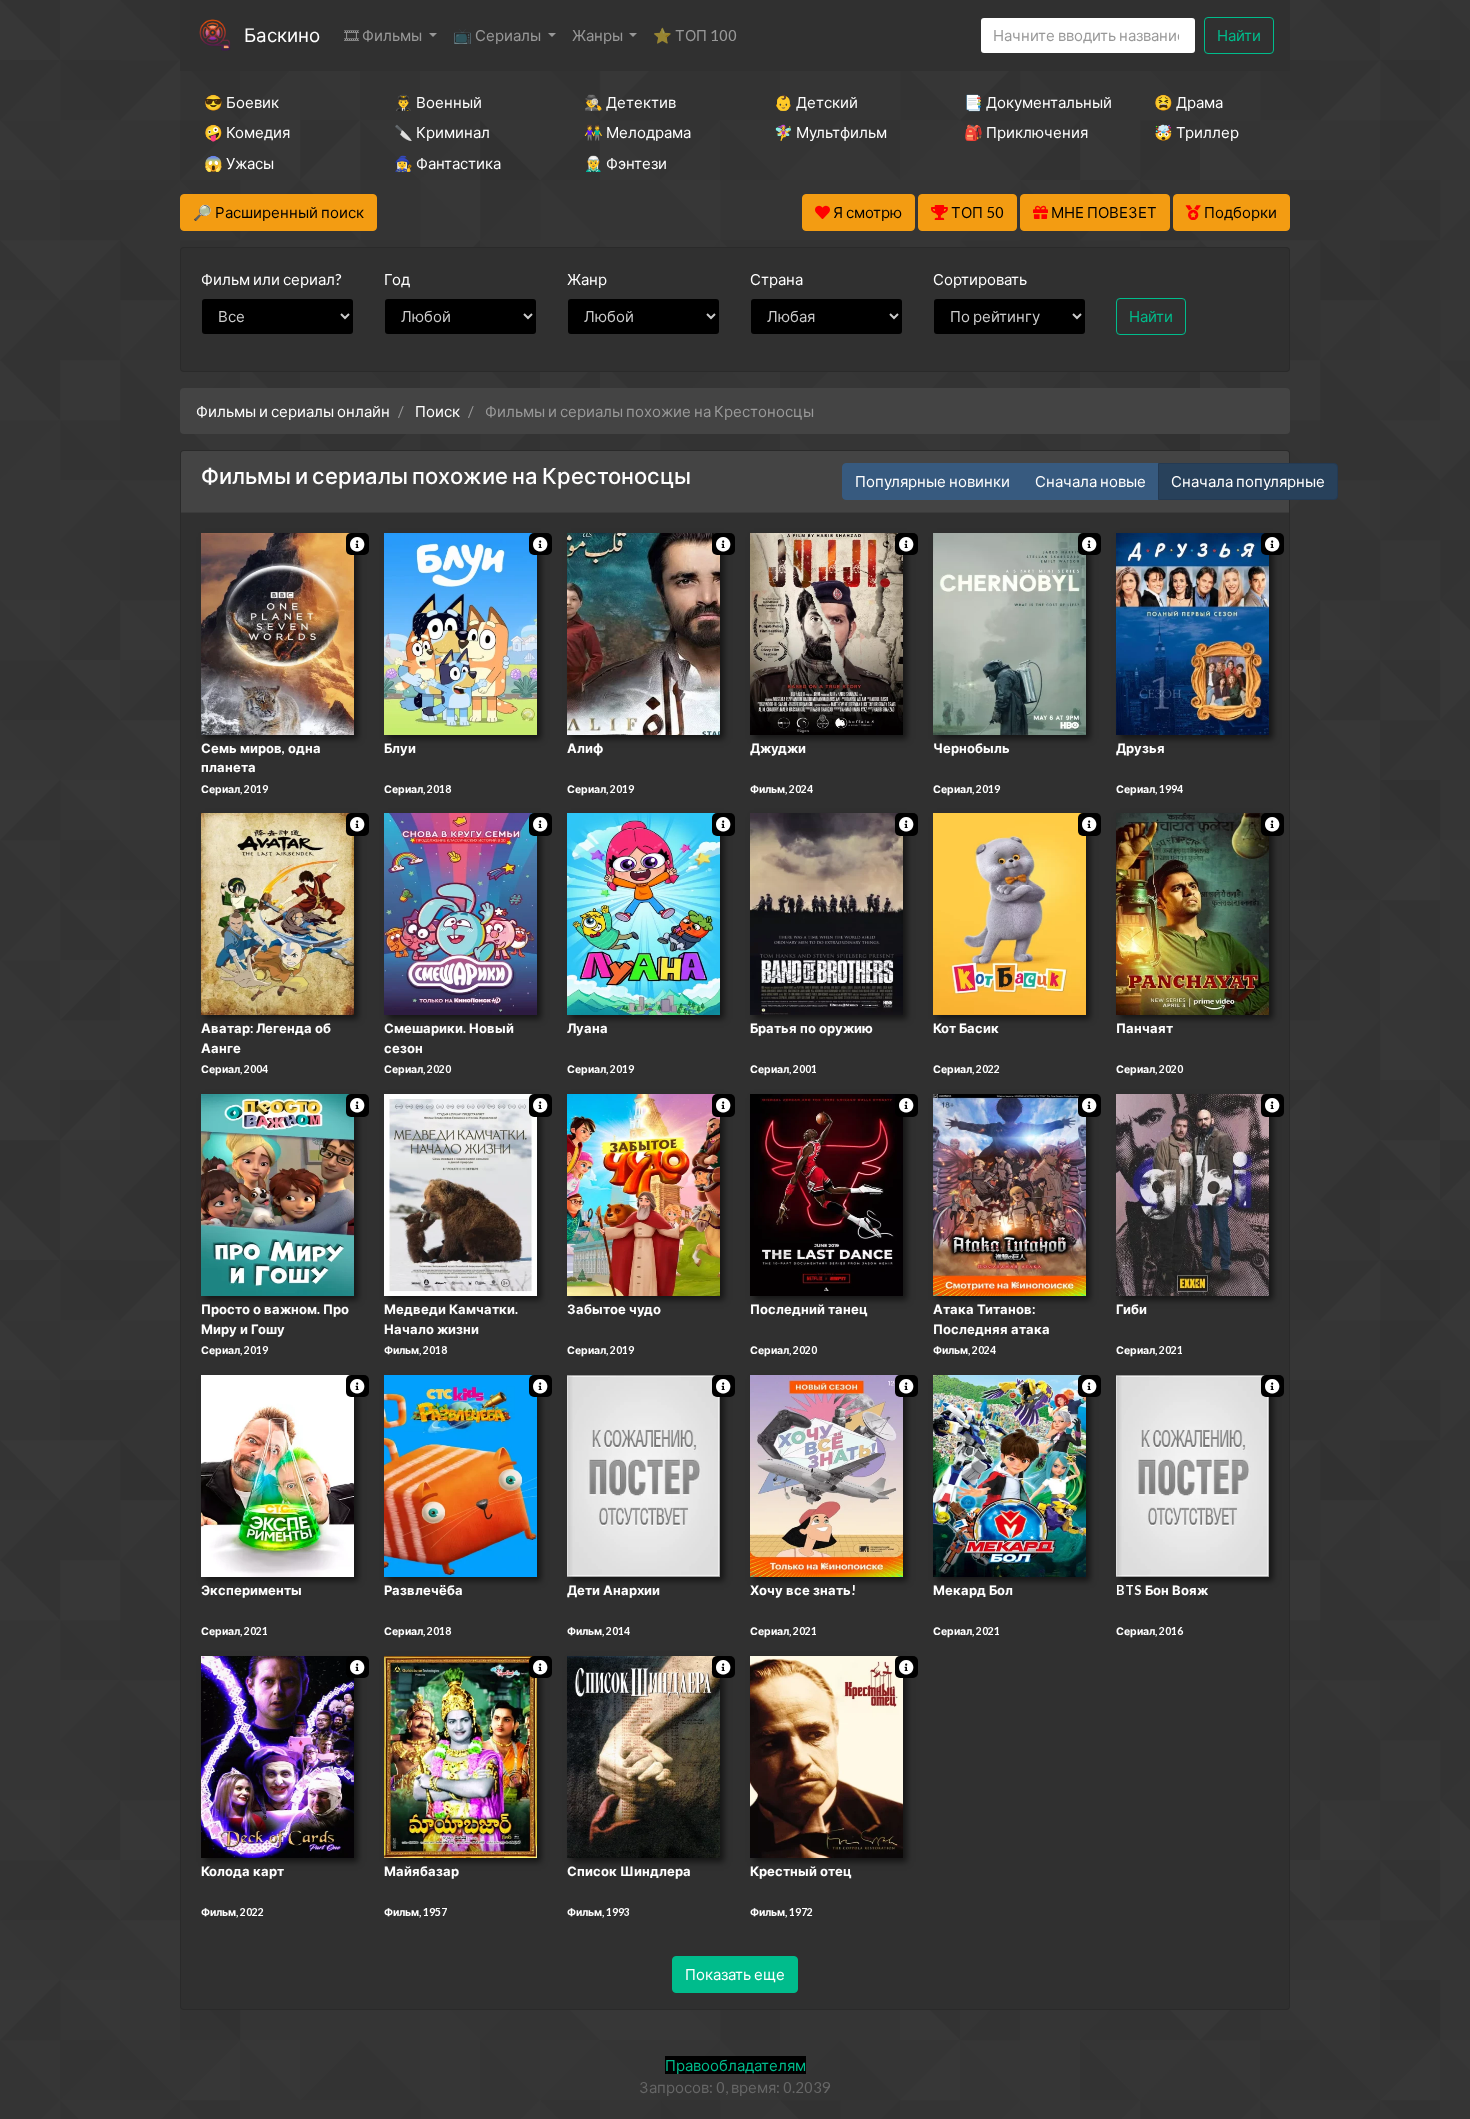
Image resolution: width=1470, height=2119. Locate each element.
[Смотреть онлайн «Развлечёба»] (460, 1474)
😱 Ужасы (239, 163)
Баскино (282, 34)
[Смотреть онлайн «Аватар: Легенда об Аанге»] (277, 913)
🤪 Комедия (247, 132)
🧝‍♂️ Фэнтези (625, 163)
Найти (1239, 35)
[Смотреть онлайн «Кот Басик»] (1009, 913)
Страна (776, 279)
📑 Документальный (1032, 102)
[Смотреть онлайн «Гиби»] (1192, 1193)
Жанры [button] (599, 35)
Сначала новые (1090, 481)
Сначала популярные (1248, 481)
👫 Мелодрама (637, 132)
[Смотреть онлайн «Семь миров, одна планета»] (277, 632)
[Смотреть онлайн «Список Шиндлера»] (643, 1755)
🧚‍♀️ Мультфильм (830, 132)
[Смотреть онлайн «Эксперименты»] (277, 1474)
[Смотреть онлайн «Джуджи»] (826, 632)
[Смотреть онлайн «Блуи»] (460, 632)
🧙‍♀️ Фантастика (447, 163)
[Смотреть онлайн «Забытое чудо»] (643, 1193)
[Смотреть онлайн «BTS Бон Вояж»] (1192, 1474)
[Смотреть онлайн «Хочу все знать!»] (826, 1474)
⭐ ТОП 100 (695, 35)
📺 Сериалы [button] (498, 35)
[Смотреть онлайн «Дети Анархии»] (643, 1474)
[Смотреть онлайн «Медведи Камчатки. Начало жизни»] (460, 1193)
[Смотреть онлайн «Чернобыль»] (1009, 632)
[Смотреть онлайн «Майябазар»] (460, 1755)
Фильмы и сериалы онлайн (293, 411)
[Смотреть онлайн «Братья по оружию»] (826, 913)
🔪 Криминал (442, 132)
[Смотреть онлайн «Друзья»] (1192, 632)
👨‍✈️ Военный (438, 102)
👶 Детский (816, 102)
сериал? (271, 279)
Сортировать (980, 279)
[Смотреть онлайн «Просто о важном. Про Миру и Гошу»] (277, 1193)
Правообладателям (735, 2065)
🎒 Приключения (1026, 132)
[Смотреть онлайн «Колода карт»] (277, 1755)
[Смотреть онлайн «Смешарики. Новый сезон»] (460, 913)
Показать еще (735, 1974)
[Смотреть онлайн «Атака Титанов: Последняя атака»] (1009, 1193)
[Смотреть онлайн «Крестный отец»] (826, 1755)
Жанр (587, 279)
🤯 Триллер (1196, 132)
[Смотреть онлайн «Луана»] (643, 913)
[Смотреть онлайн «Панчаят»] (1192, 913)
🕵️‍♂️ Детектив (630, 102)
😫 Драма (1188, 102)
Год (397, 279)
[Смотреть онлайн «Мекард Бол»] (1009, 1474)
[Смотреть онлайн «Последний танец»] (826, 1193)
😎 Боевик (241, 102)
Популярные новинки (932, 481)
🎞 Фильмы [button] (384, 35)
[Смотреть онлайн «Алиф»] (643, 632)
